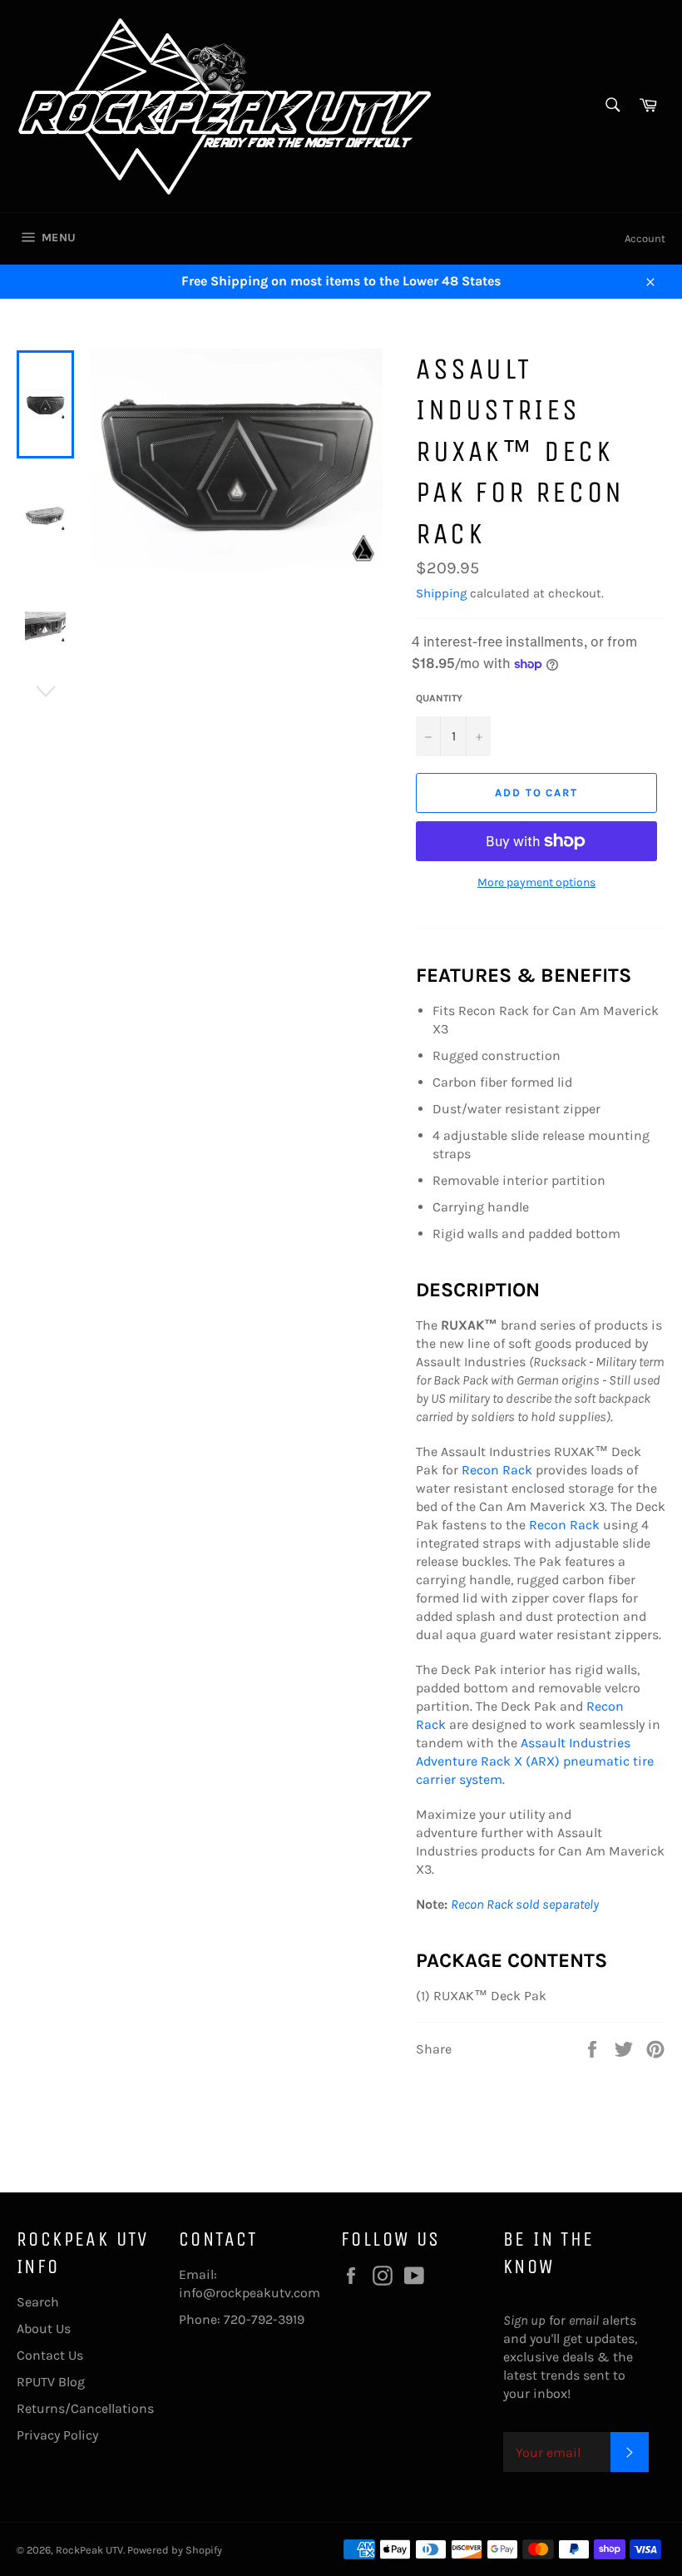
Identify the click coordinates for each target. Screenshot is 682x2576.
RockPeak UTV (89, 2550)
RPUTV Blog (51, 2382)
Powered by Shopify (175, 2550)
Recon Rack (497, 1470)
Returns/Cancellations (85, 2408)
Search (38, 2302)
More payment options (536, 882)
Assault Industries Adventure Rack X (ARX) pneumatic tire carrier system (535, 1761)
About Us (44, 2328)
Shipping (441, 593)
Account (645, 238)
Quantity (439, 698)
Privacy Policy (57, 2435)
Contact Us (50, 2355)
